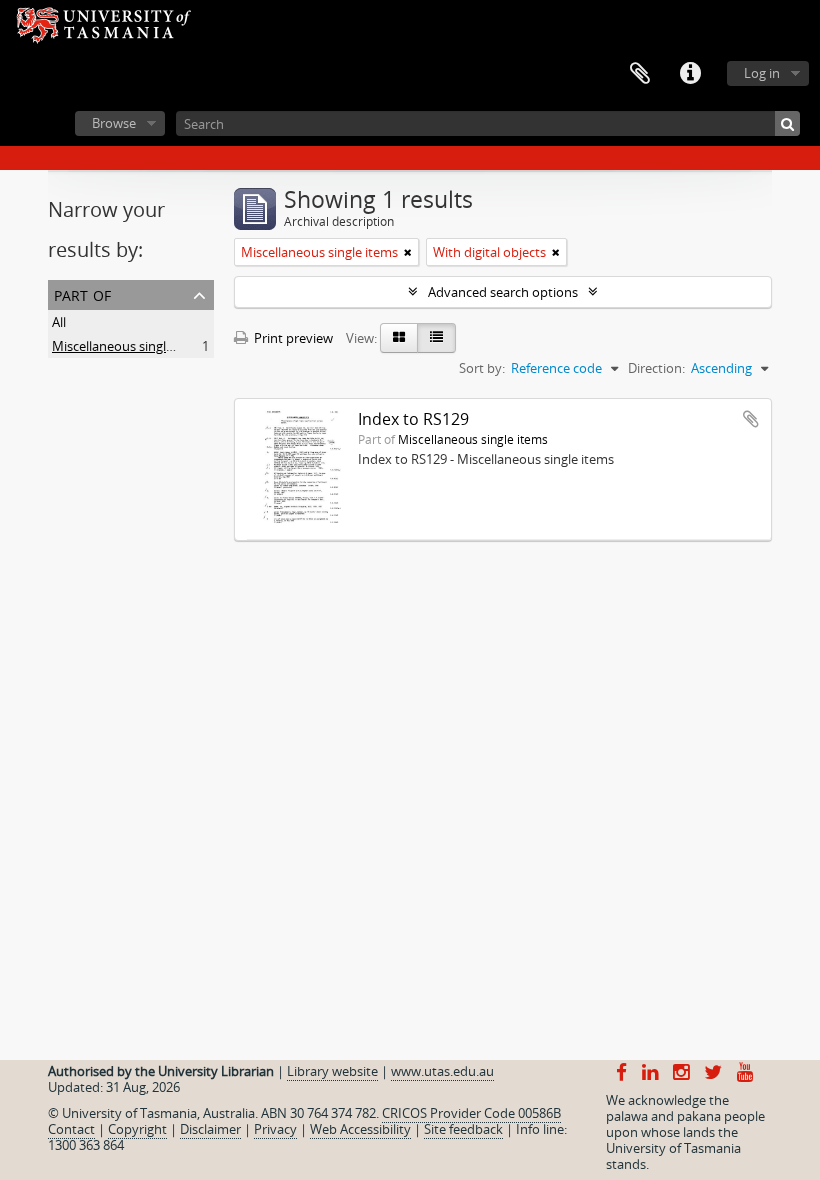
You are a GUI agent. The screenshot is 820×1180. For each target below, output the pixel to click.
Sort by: (482, 368)
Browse (114, 123)
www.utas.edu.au (442, 1071)
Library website (332, 1071)
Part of (82, 293)
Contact (71, 1129)
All (59, 322)
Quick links (690, 74)
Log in (762, 73)
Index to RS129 (413, 419)
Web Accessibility (360, 1129)
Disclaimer (210, 1129)
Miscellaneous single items (130, 346)
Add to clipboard (751, 419)
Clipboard (640, 74)
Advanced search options (503, 292)
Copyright (137, 1129)
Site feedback (463, 1129)
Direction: (656, 368)
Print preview (292, 338)
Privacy (275, 1129)
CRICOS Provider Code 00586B (471, 1113)
